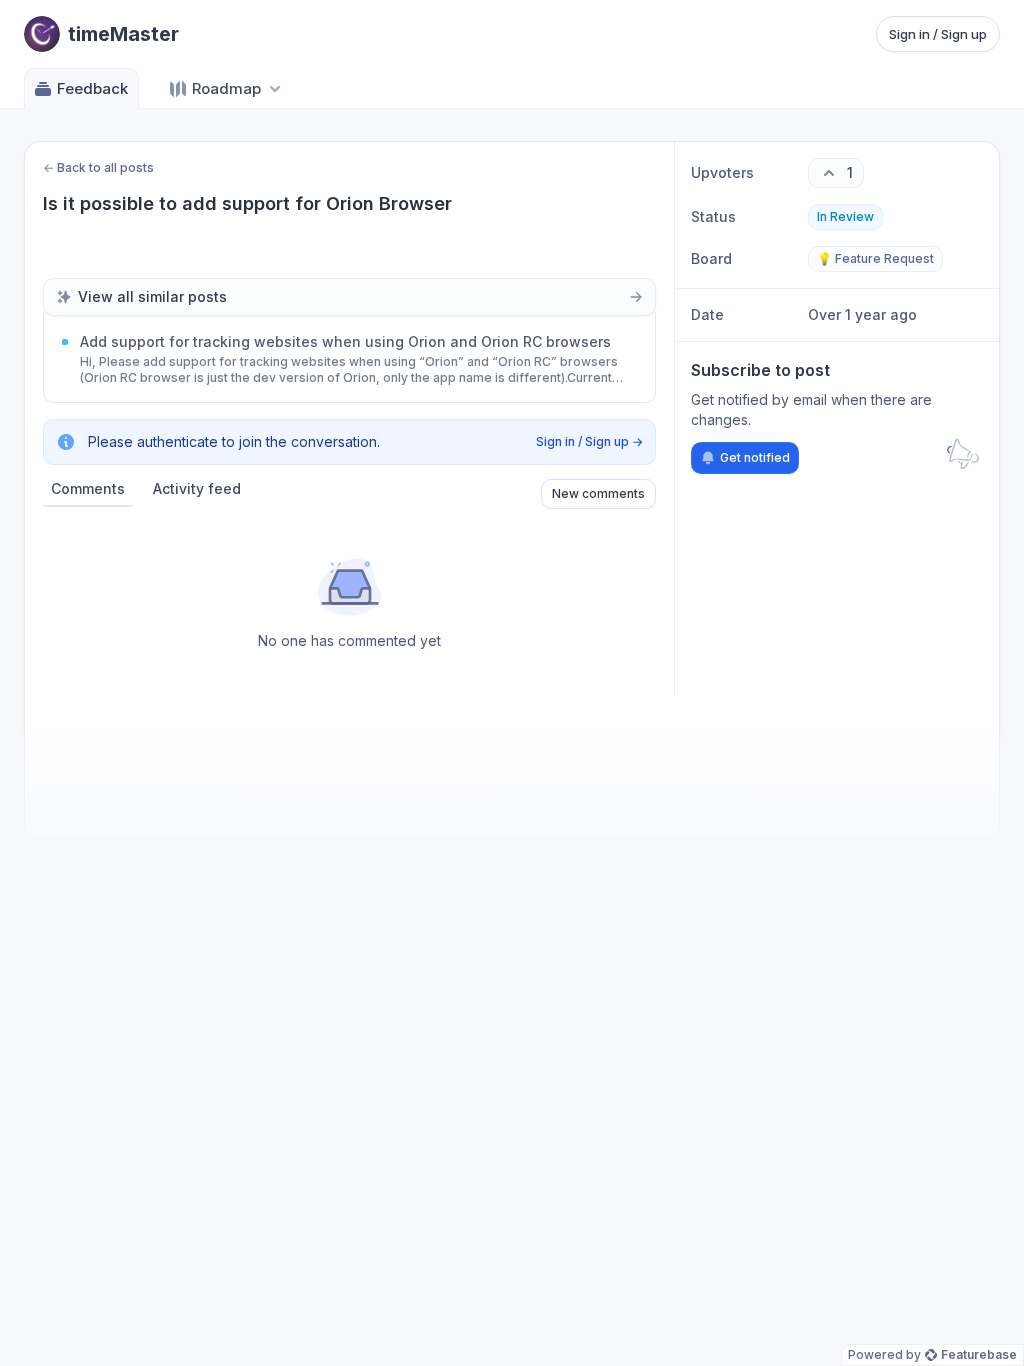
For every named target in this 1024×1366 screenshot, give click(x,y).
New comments (598, 493)
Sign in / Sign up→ (589, 441)
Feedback (92, 88)
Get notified (755, 457)
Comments (88, 488)
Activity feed (197, 488)
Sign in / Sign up (938, 34)
